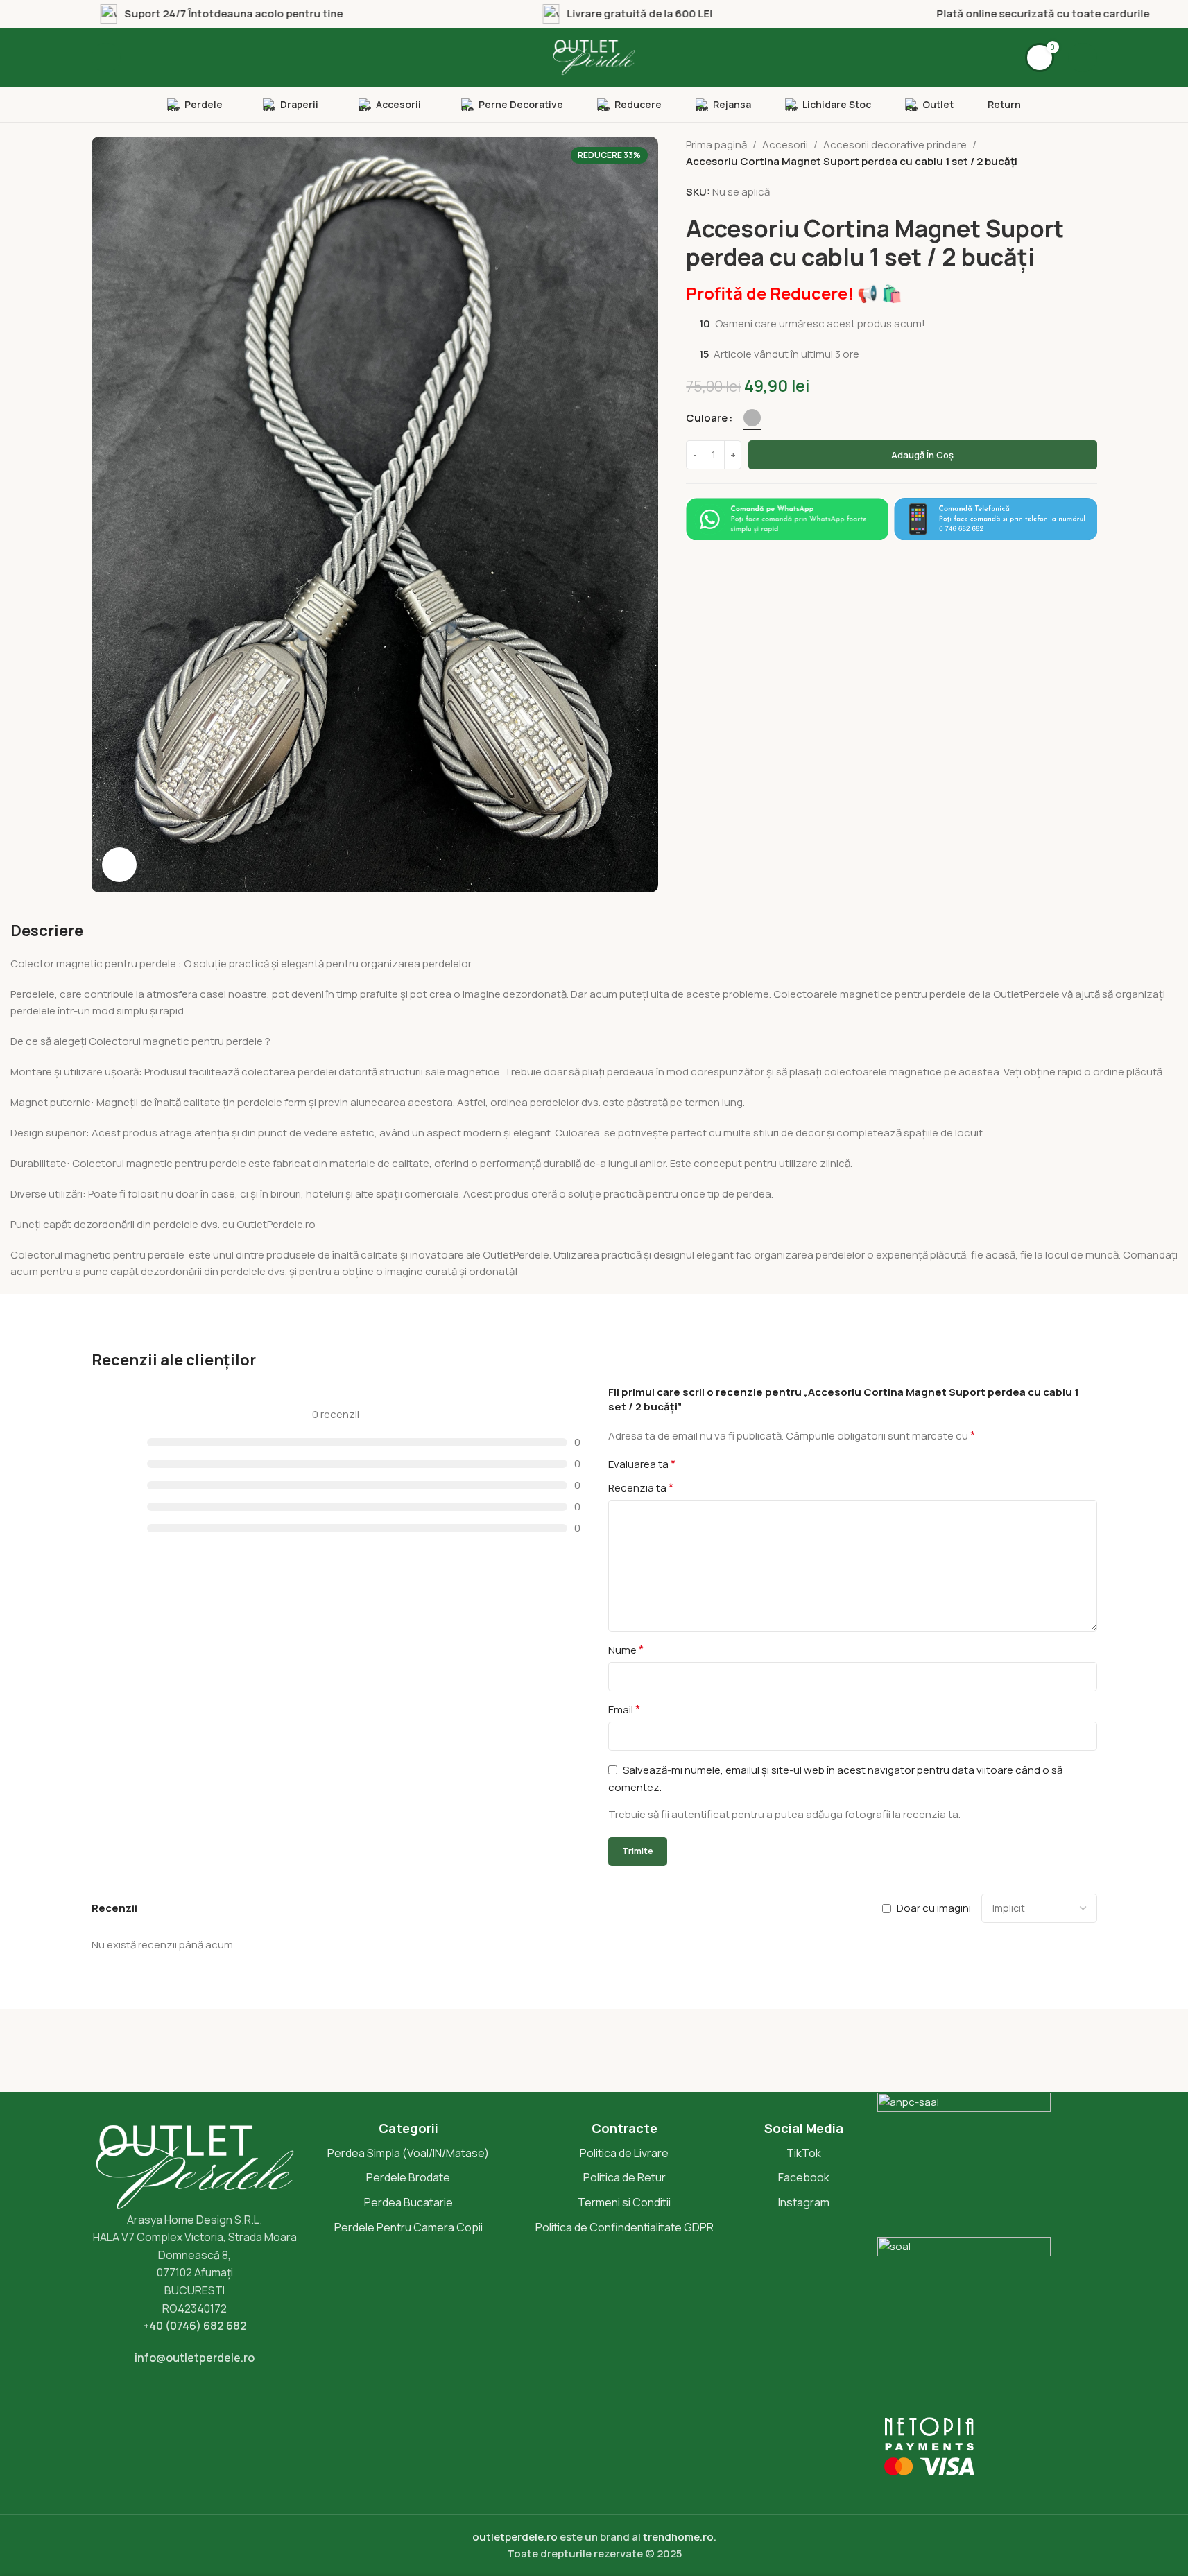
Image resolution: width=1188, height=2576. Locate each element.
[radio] (752, 418)
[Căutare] (106, 58)
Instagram (804, 2202)
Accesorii (785, 145)
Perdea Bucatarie (408, 2202)
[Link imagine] (787, 518)
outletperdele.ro (515, 2537)
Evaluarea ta (642, 1464)
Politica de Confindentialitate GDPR (625, 2227)
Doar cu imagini (934, 1908)
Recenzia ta (641, 1487)
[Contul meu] (1083, 58)
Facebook (804, 2177)
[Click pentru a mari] (119, 865)
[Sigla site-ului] (594, 57)
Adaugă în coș (922, 455)
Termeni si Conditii (624, 2202)
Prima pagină (716, 145)
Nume (626, 1650)
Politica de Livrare (624, 2153)
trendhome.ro (678, 2537)
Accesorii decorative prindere (895, 145)
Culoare (707, 418)
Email (624, 1709)
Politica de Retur (625, 2177)
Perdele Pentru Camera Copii (408, 2227)
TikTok (804, 2153)
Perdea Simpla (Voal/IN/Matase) (408, 2153)
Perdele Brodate (408, 2177)
